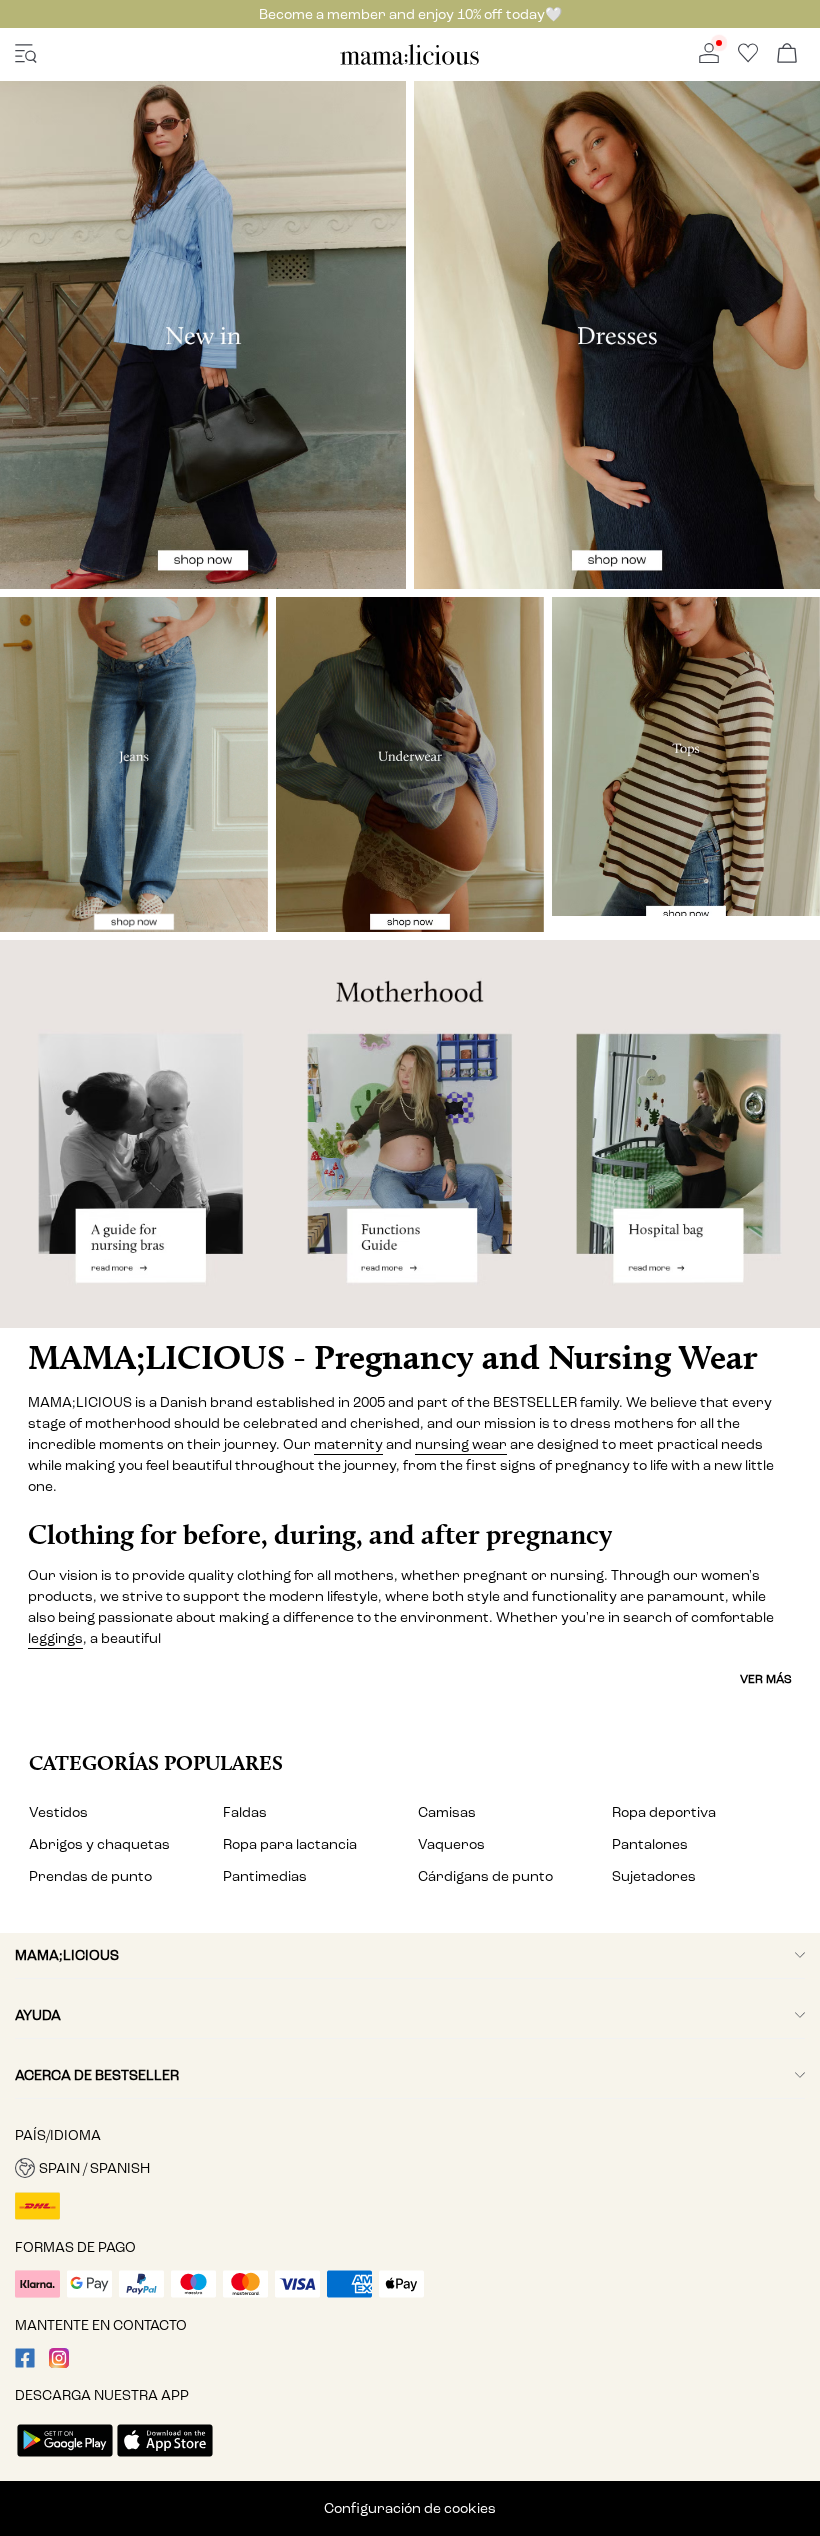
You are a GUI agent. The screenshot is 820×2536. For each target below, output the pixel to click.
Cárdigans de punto (485, 1876)
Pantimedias (265, 1876)
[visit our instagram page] (59, 2363)
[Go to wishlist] (748, 58)
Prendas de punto (90, 1876)
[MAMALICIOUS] (410, 61)
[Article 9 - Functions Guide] (409, 1134)
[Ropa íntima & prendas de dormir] (410, 764)
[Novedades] (203, 335)
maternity (348, 1444)
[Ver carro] (787, 54)
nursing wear (461, 1444)
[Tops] (686, 756)
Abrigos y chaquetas (99, 1844)
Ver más (766, 1679)
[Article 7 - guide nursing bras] (136, 1134)
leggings (55, 1638)
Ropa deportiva (664, 1812)
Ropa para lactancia (290, 1844)
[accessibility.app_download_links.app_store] (165, 2458)
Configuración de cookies (410, 2508)
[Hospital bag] (683, 1134)
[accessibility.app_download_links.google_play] (65, 2458)
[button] (410, 2168)
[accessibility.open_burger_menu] (26, 54)
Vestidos (58, 1812)
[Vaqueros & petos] (134, 764)
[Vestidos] (617, 335)
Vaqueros (451, 1844)
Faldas (245, 1812)
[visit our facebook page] (25, 2363)
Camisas (447, 1812)
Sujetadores (654, 1876)
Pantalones (650, 1844)
